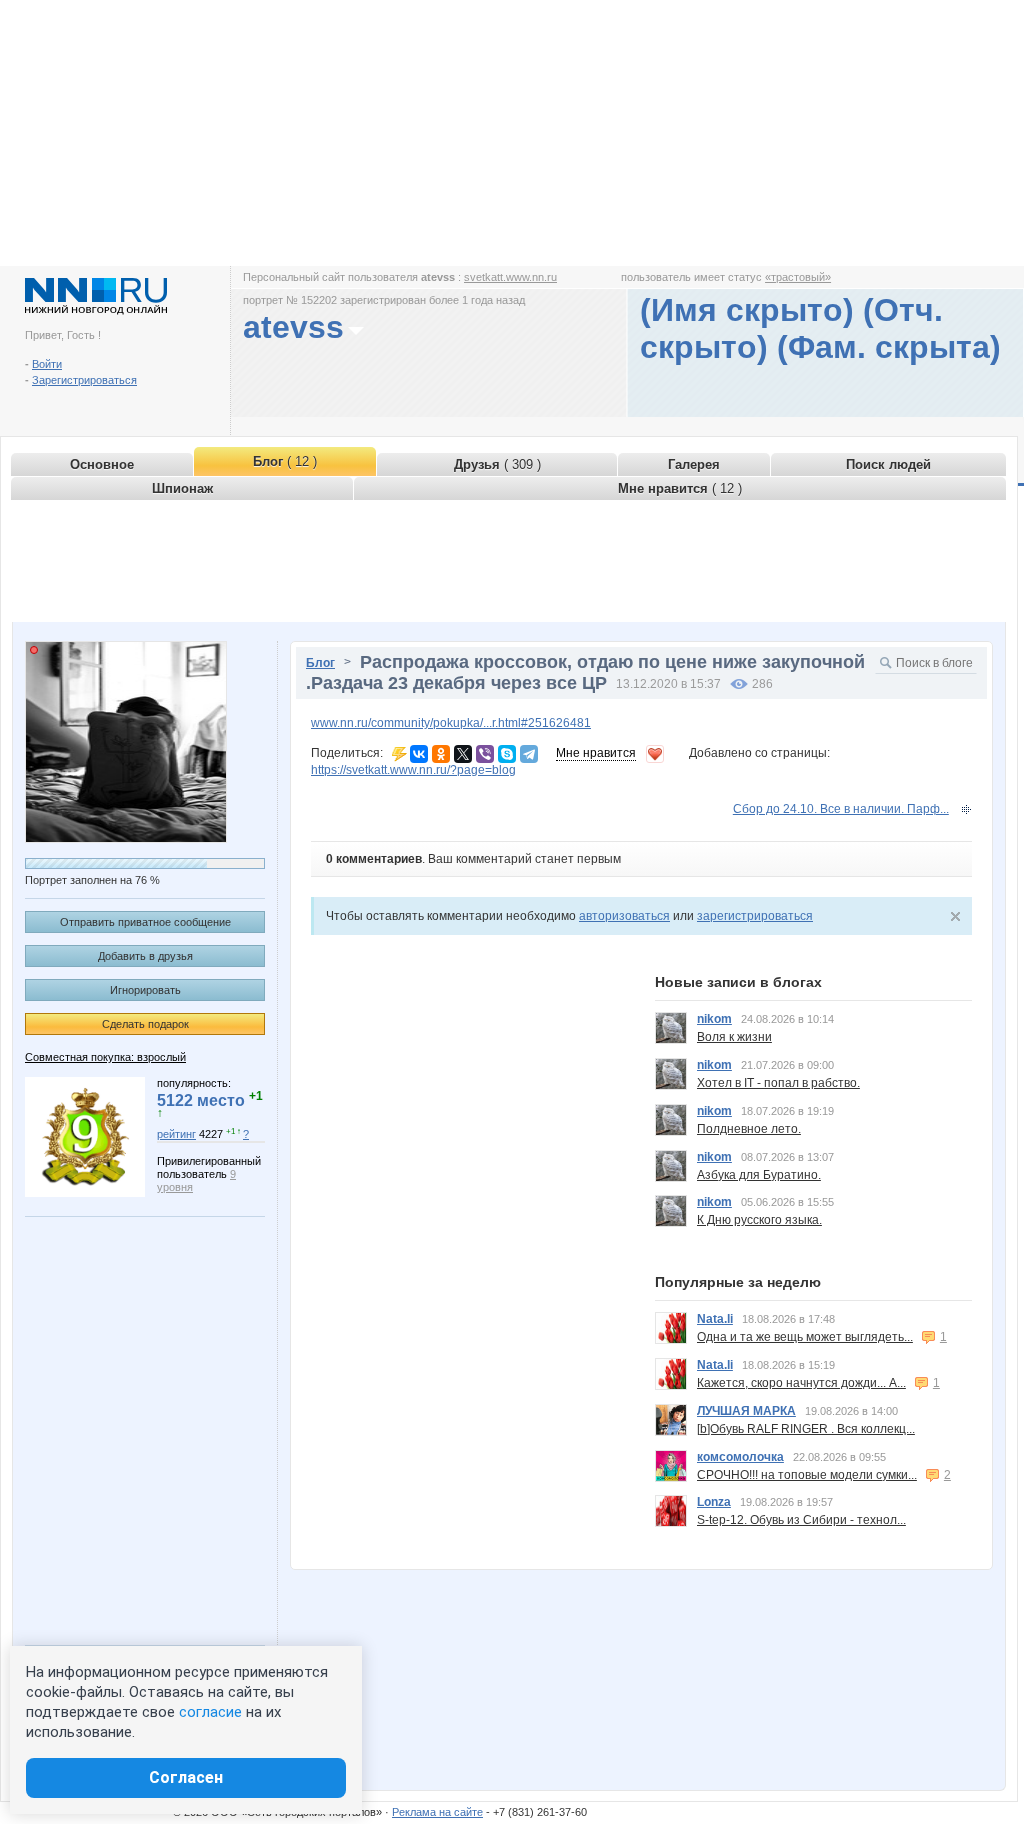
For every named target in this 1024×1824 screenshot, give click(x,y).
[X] (463, 754)
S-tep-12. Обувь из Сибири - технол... (801, 1520)
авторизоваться (624, 916)
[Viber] (485, 754)
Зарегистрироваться (84, 380)
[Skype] (507, 754)
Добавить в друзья (145, 956)
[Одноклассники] (441, 754)
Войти (47, 364)
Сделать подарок (145, 1024)
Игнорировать (145, 990)
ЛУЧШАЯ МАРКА (746, 1411)
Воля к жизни (734, 1037)
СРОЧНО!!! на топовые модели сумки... (807, 1475)
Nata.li (715, 1319)
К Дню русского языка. (759, 1220)
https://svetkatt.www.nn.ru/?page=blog (413, 770)
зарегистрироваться (755, 916)
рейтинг (176, 1134)
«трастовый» (798, 277)
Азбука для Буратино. (759, 1175)
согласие (210, 1712)
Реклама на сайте (437, 1812)
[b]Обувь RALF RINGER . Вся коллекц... (806, 1429)
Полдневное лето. (749, 1129)
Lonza (714, 1502)
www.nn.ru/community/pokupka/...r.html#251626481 (451, 723)
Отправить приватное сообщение (145, 922)
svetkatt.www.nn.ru (510, 277)
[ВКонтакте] (419, 754)
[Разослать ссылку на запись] (399, 753)
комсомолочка (740, 1457)
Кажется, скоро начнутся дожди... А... (801, 1383)
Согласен (186, 1777)
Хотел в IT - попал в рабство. (778, 1083)
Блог (320, 663)
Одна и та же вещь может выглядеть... (805, 1337)
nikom (714, 1019)
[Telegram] (529, 754)
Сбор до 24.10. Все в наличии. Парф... (841, 809)
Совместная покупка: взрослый (105, 1057)
